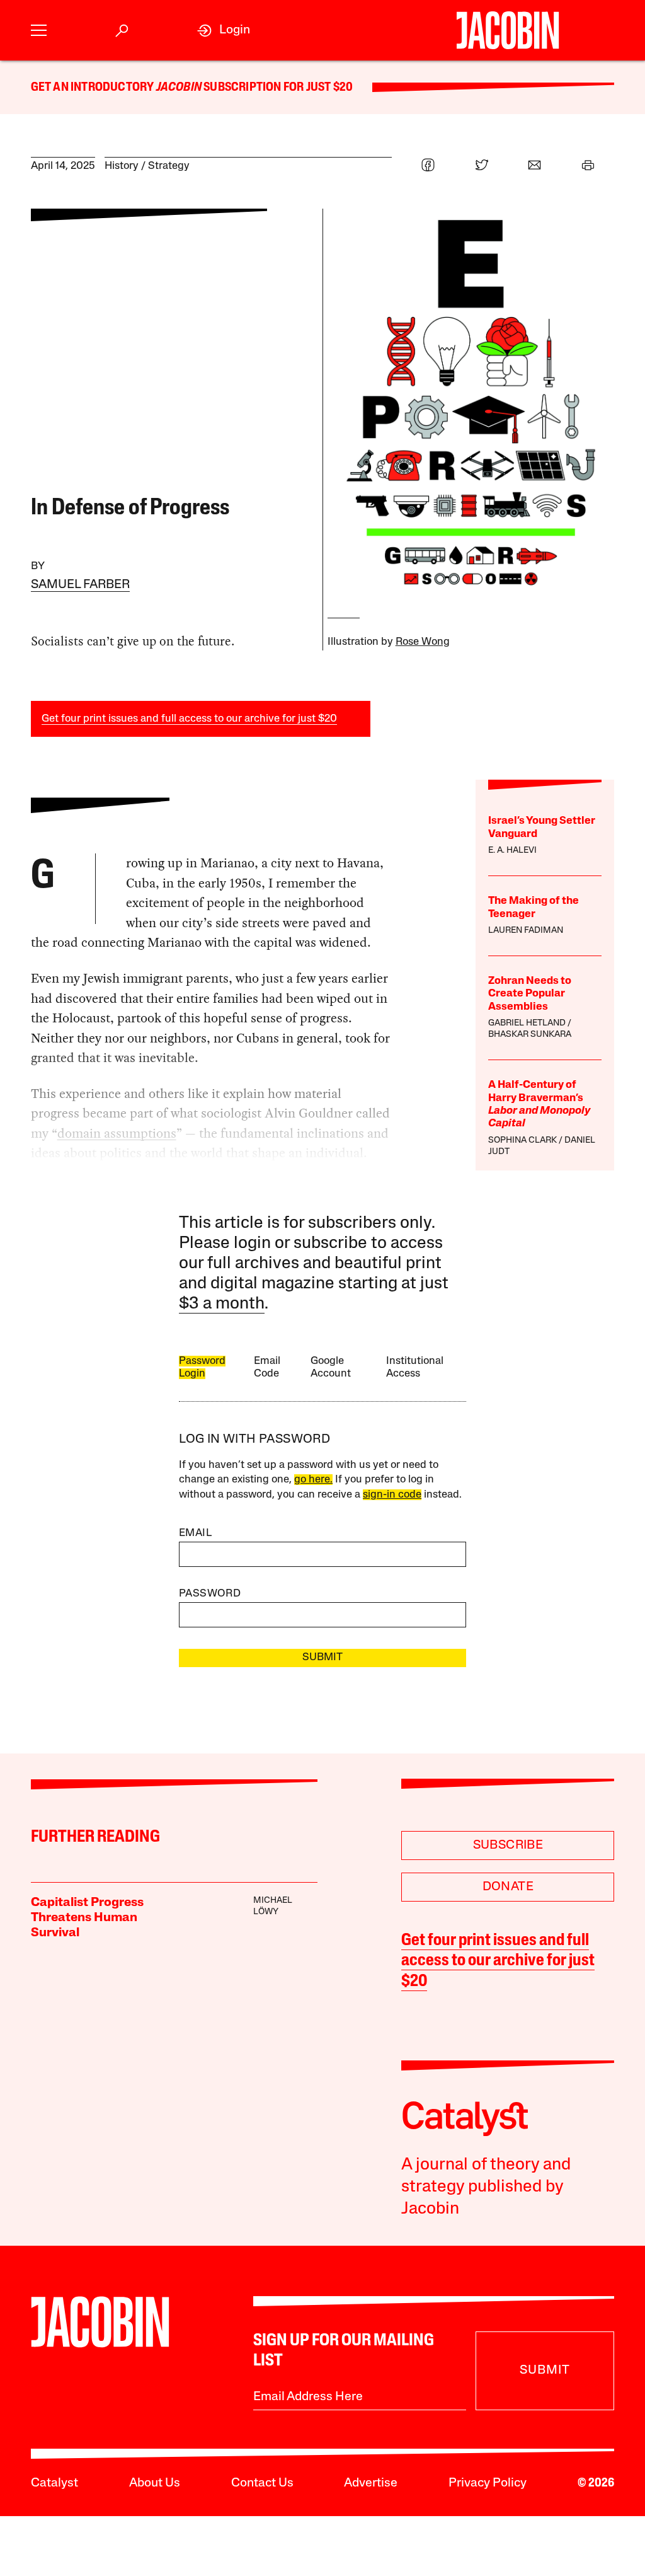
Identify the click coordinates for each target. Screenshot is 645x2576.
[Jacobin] (508, 30)
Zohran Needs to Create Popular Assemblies (530, 994)
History (122, 166)
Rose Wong (423, 642)
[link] (224, 31)
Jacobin (179, 88)
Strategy (169, 166)
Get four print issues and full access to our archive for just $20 (189, 719)
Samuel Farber (80, 585)
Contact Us (262, 2483)
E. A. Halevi (512, 851)
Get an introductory (94, 88)
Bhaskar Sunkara (530, 1035)
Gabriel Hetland (527, 1023)
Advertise (371, 2483)
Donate (508, 1887)
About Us (155, 2483)
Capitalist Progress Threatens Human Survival (87, 1918)
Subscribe (508, 1845)
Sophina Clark (522, 1141)
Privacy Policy (488, 2483)
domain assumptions (117, 1133)
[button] (39, 31)
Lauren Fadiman (526, 931)
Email (195, 1533)
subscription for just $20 (277, 88)
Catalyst (54, 2483)
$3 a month (222, 1304)
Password (210, 1594)
